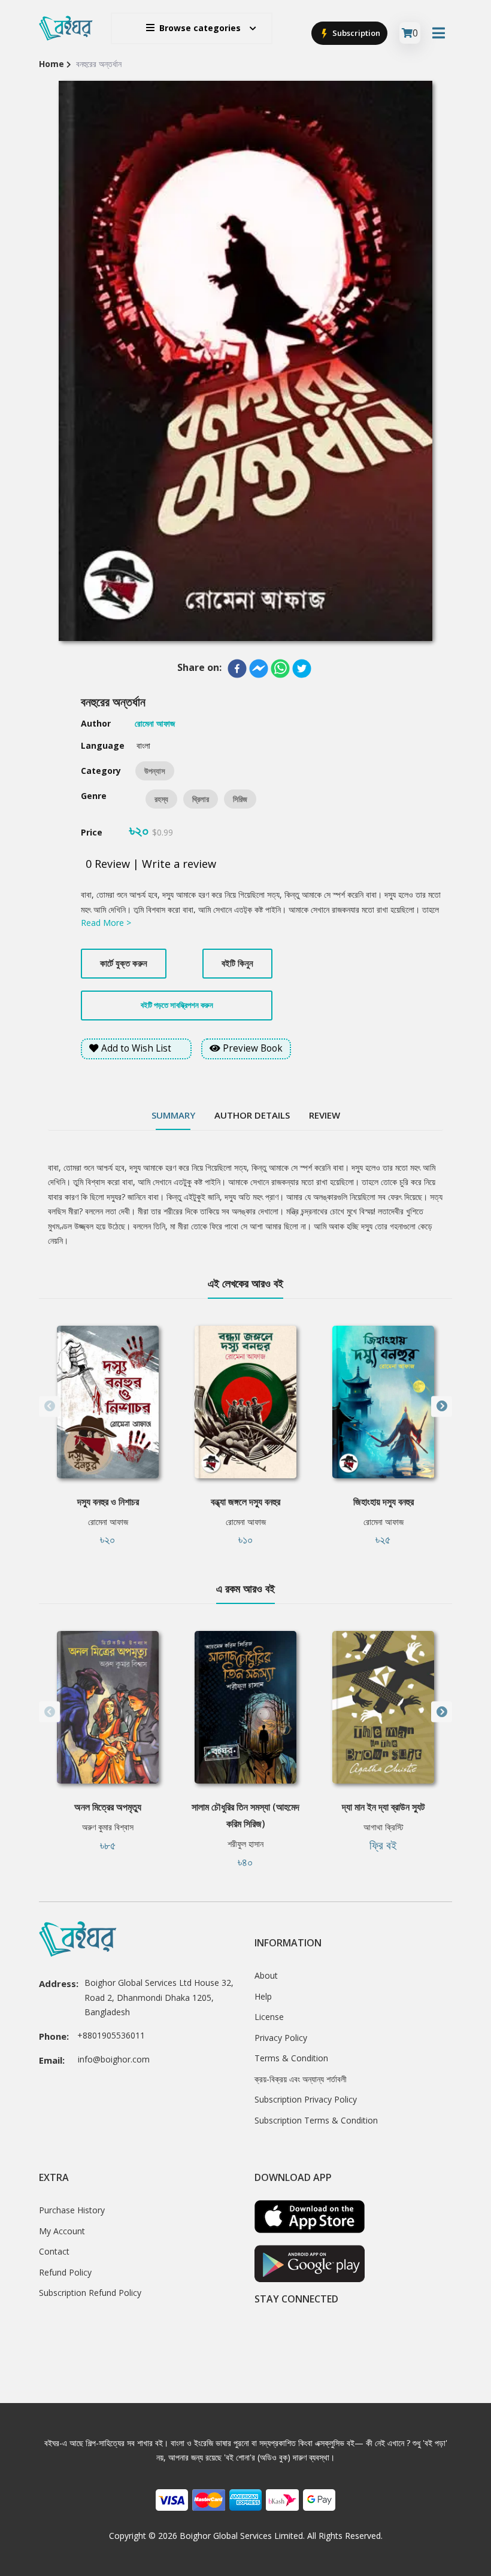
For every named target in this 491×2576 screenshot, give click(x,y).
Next (442, 1406)
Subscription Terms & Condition (316, 2120)
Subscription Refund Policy (90, 2293)
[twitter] (302, 669)
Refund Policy (65, 2272)
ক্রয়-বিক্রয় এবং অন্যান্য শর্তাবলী (301, 2079)
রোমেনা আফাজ (108, 1522)
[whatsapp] (280, 669)
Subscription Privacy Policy (306, 2099)
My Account (62, 2231)
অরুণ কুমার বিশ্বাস (108, 1827)
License (269, 2017)
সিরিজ (240, 799)
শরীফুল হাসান (245, 1844)
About (266, 1975)
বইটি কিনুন (237, 963)
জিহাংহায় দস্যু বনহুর (384, 1502)
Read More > (106, 923)
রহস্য (161, 799)
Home (51, 64)
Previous (49, 1406)
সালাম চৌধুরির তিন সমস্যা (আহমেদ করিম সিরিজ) (245, 1815)
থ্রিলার (201, 799)
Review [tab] (325, 1115)
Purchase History (72, 2210)
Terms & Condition (291, 2058)
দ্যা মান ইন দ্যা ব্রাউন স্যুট (383, 1807)
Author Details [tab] (252, 1115)
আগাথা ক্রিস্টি (384, 1827)
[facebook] (237, 669)
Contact (54, 2251)
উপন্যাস (155, 771)
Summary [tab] (173, 1115)
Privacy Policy (281, 2038)
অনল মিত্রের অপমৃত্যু (108, 1807)
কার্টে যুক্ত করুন (124, 963)
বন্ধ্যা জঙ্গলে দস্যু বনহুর (245, 1502)
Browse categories (200, 28)
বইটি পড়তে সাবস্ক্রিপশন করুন (177, 1005)
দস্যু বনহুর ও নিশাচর (108, 1502)
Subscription (355, 33)
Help (263, 1996)
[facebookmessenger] (259, 669)
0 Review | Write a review (151, 864)
